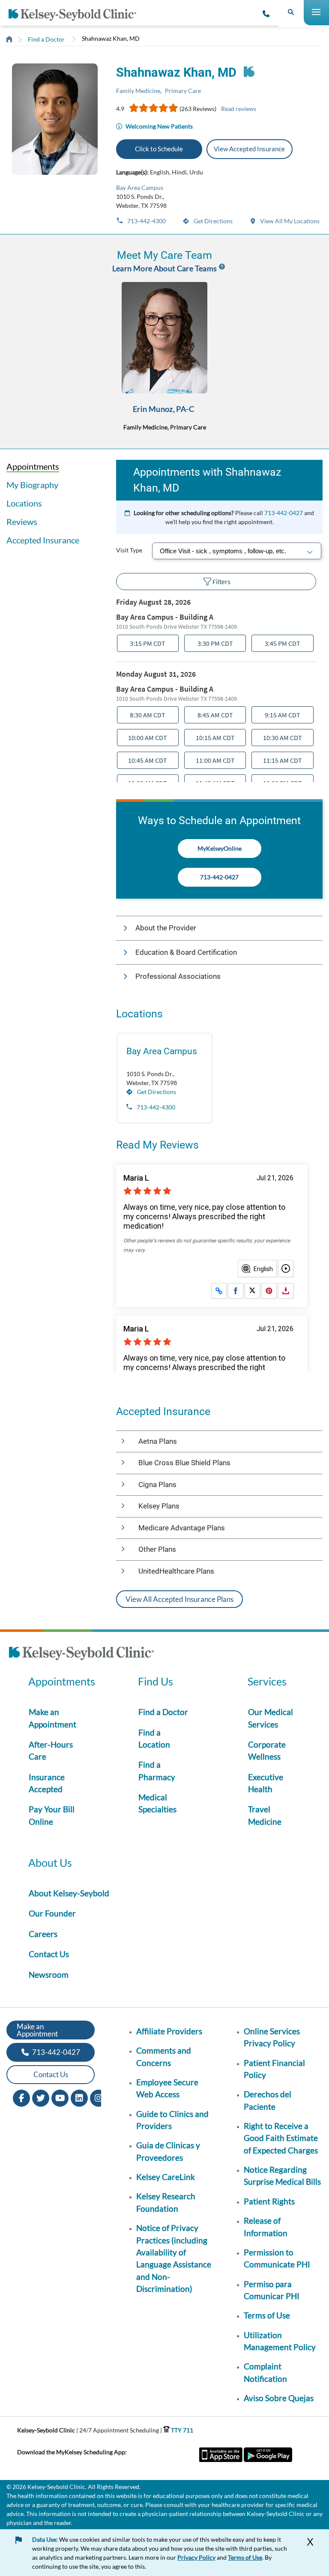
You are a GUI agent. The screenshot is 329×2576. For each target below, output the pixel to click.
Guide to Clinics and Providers (172, 2120)
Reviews (22, 522)
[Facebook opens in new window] (21, 2097)
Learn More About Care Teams (165, 268)
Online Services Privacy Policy (272, 2037)
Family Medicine (138, 91)
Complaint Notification (265, 2372)
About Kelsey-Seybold (69, 1893)
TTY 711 (181, 2430)
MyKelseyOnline (220, 848)
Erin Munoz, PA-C (163, 409)
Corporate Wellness (267, 1750)
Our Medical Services (271, 1718)
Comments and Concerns (164, 2056)
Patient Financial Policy (274, 2069)
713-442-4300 (146, 221)
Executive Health (266, 1783)
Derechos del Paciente (268, 2100)
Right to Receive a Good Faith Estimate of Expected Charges (281, 2138)
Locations (24, 503)
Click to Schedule (159, 149)
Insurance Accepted (47, 1783)
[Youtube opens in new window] (60, 2097)
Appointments (33, 466)
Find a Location (154, 1738)
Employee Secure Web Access (167, 2088)
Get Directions (212, 221)
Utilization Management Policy (280, 2341)
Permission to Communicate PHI (277, 2258)
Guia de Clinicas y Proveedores (168, 2151)
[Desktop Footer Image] (81, 1654)
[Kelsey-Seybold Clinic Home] (76, 15)
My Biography (32, 485)
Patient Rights (269, 2201)
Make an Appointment (52, 1718)
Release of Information (266, 2227)
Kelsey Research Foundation (166, 2202)
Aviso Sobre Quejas (279, 2398)
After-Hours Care (51, 1750)
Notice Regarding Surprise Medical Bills (282, 2176)
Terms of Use (267, 2315)
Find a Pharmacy (157, 1771)
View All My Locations (289, 221)
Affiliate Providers (169, 2031)
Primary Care (183, 91)
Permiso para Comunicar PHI (272, 2290)
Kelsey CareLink (166, 2177)
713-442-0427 (284, 513)
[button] (219, 928)
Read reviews (239, 109)
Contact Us (49, 1954)
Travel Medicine (265, 1815)
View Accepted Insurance (249, 149)
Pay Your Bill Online (52, 1815)
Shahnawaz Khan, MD (111, 38)
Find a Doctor (46, 39)
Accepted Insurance (43, 540)
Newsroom (49, 1975)
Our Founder (52, 1913)
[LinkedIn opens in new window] (79, 2097)
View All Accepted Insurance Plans (179, 1599)
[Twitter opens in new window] (41, 2097)
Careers (43, 1934)
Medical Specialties (157, 1803)
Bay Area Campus (140, 187)
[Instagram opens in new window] (99, 2097)
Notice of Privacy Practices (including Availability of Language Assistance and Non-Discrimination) (174, 2258)
